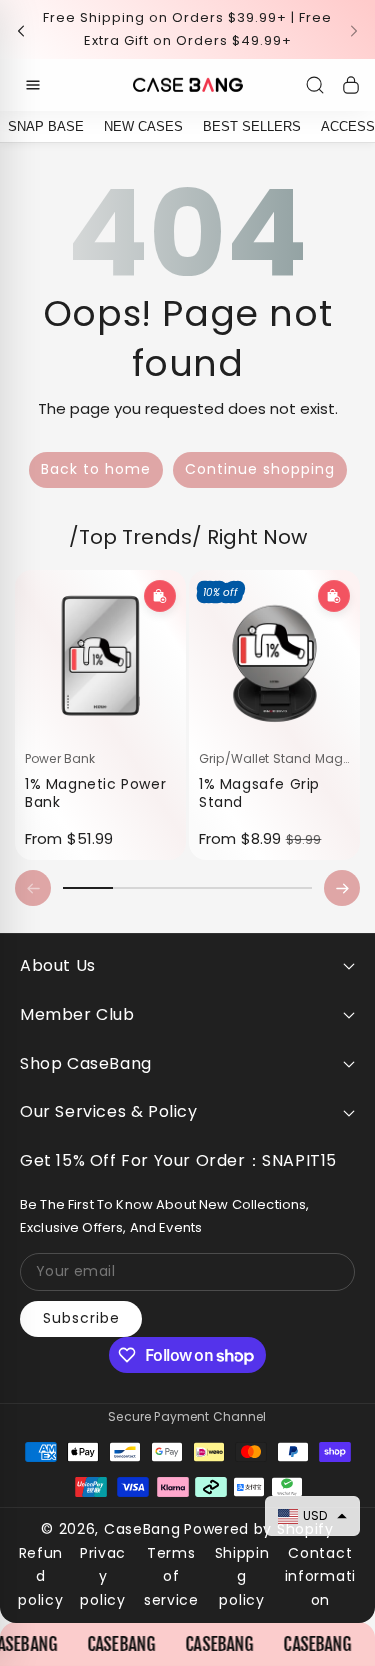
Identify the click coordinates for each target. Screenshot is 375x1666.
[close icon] (327, 551)
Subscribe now (187, 1099)
